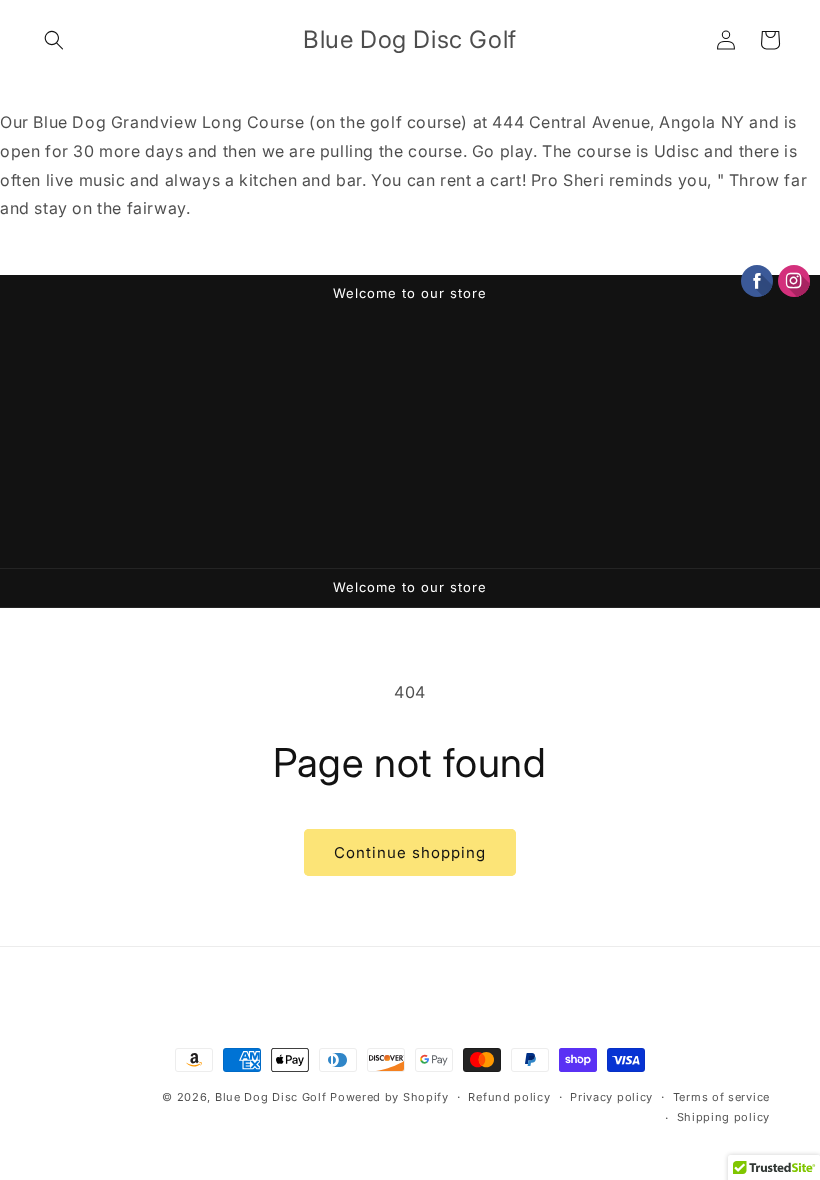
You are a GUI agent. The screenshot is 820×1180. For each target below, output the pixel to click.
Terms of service (721, 1097)
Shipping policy (724, 1117)
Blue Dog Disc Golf (271, 1097)
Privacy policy (611, 1097)
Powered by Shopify (389, 1097)
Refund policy (509, 1097)
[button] (54, 40)
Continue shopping (410, 852)
